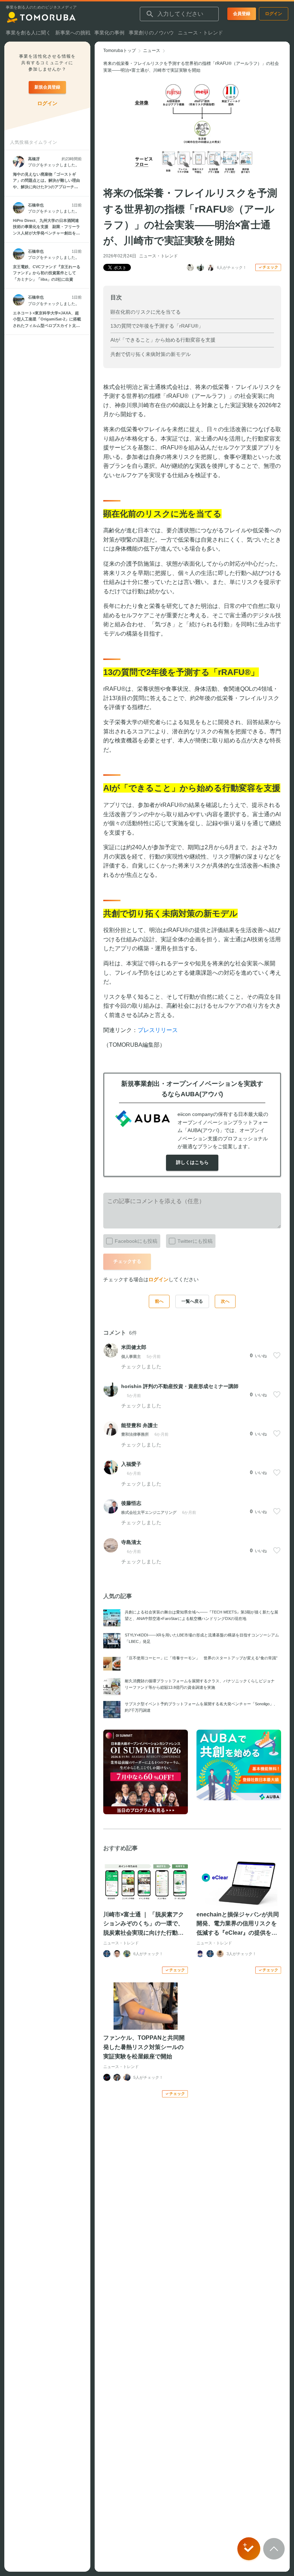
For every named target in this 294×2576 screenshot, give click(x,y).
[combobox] (179, 14)
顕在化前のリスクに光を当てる (146, 312)
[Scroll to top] (274, 2549)
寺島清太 (131, 1542)
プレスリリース (158, 1030)
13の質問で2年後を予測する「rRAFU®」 (157, 326)
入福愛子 (131, 1464)
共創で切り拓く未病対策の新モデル (151, 354)
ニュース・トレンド (158, 256)
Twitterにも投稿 (195, 1241)
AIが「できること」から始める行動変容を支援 (163, 340)
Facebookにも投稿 (136, 1241)
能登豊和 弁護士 (139, 1425)
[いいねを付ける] (277, 1355)
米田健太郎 (134, 1347)
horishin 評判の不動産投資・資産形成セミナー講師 (180, 1386)
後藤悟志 (131, 1503)
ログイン (158, 1279)
